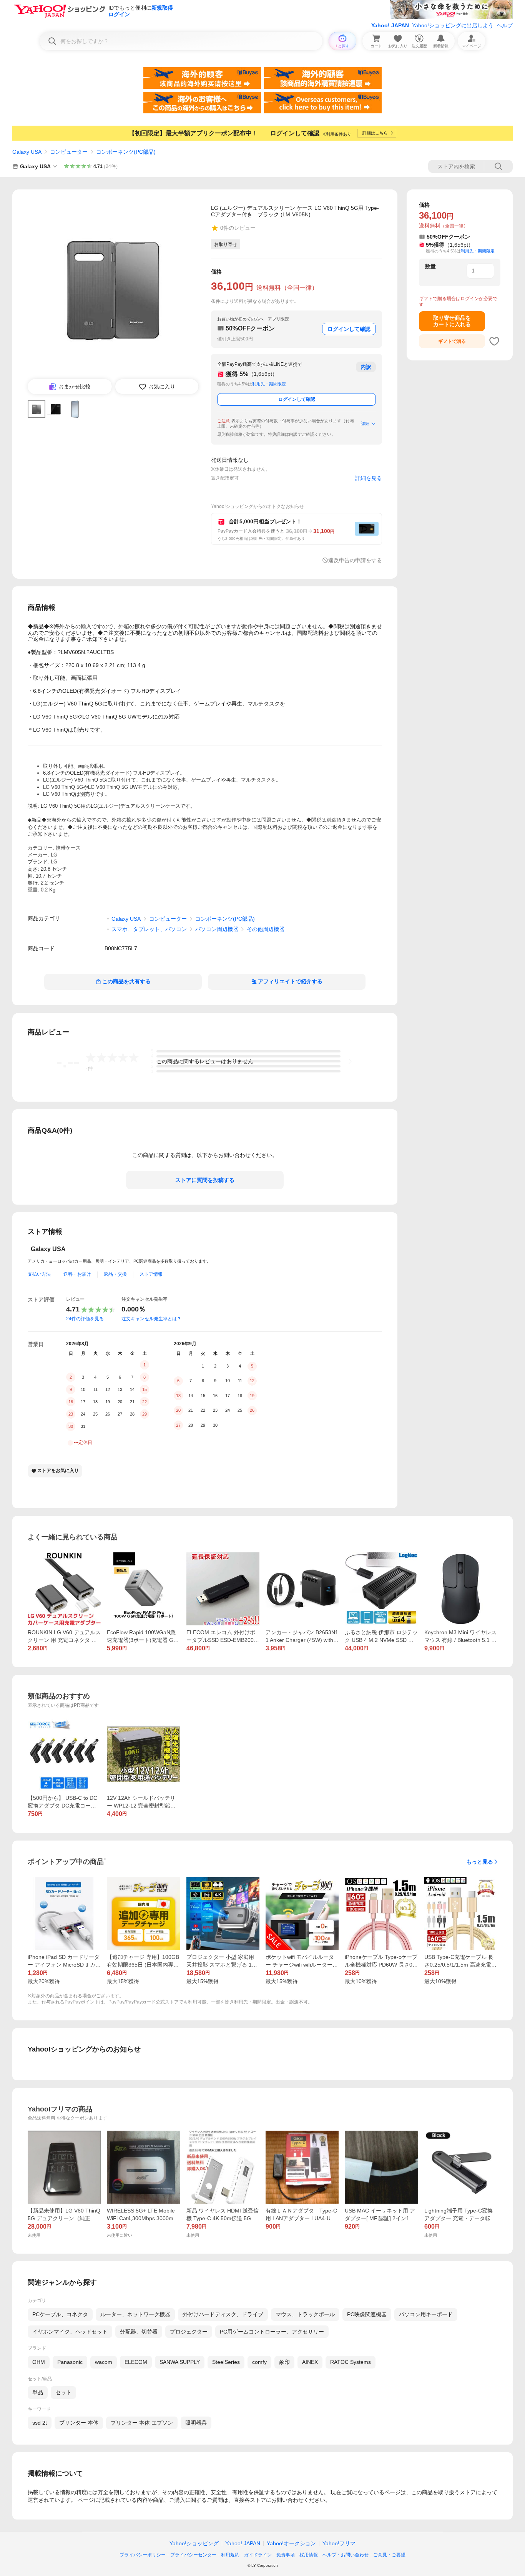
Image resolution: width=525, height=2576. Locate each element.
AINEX (310, 2362)
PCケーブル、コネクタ (60, 2314)
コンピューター (69, 152)
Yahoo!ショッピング (194, 2543)
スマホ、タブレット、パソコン (149, 929)
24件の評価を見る (85, 1319)
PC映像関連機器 (367, 2314)
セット (63, 2392)
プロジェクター (189, 2332)
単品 (38, 2392)
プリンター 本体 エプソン (142, 2423)
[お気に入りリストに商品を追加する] (494, 341)
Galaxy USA (27, 152)
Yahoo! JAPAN (390, 25)
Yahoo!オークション (291, 2543)
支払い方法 (39, 1274)
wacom (104, 2362)
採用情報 (309, 2555)
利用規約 (230, 2555)
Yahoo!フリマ (339, 2543)
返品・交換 (115, 1274)
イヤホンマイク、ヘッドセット (70, 2332)
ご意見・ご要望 (389, 2555)
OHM (39, 2362)
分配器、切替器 (139, 2332)
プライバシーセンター (193, 2555)
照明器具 (196, 2423)
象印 (284, 2362)
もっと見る (480, 1862)
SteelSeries (226, 2362)
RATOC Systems (351, 2362)
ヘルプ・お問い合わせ (346, 2555)
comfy (259, 2362)
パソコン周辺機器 (217, 929)
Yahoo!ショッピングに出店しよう (453, 25)
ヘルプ (505, 25)
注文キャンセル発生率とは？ (151, 1319)
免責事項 (286, 2555)
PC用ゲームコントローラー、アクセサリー (272, 2332)
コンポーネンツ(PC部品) (126, 152)
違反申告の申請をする (355, 560)
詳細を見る (369, 478)
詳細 (365, 423)
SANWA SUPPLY (180, 2362)
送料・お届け (77, 1274)
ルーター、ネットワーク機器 (135, 2314)
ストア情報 (151, 1274)
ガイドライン (258, 2555)
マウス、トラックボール (305, 2314)
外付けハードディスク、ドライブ (223, 2314)
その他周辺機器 (266, 929)
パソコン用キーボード (426, 2314)
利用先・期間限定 (269, 384)
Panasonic (70, 2362)
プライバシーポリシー (143, 2555)
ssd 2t (40, 2423)
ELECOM (136, 2362)
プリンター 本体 (79, 2423)
